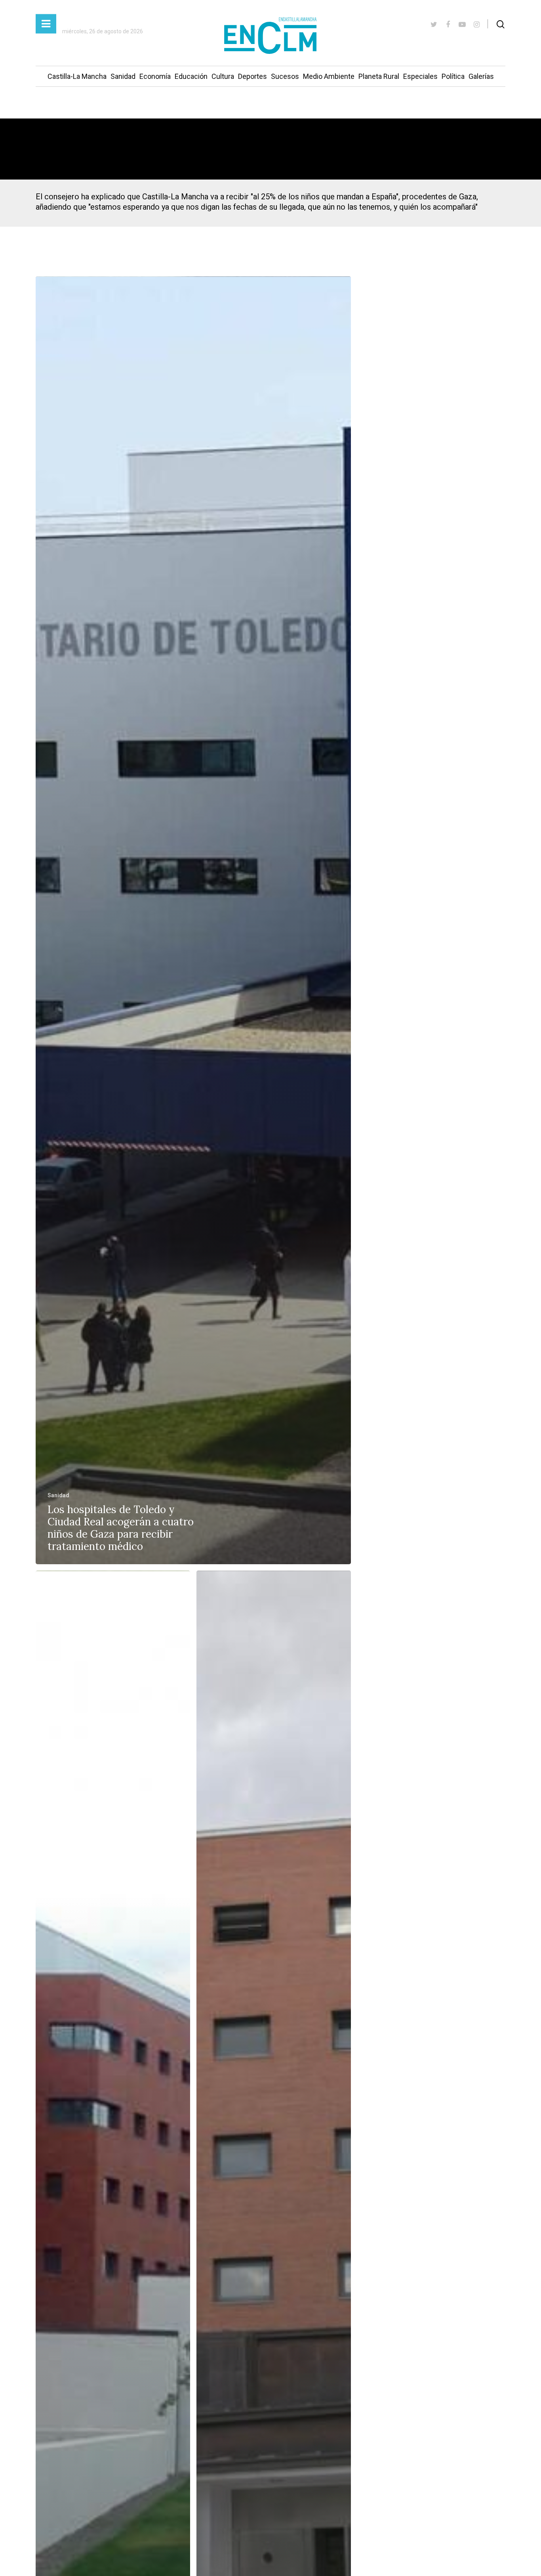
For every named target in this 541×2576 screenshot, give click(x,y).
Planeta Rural (379, 76)
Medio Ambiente (329, 76)
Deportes (252, 76)
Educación (191, 76)
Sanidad (123, 76)
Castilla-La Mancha (77, 76)
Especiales (420, 76)
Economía (155, 76)
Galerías (481, 76)
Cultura (223, 76)
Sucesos (285, 76)
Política (453, 76)
